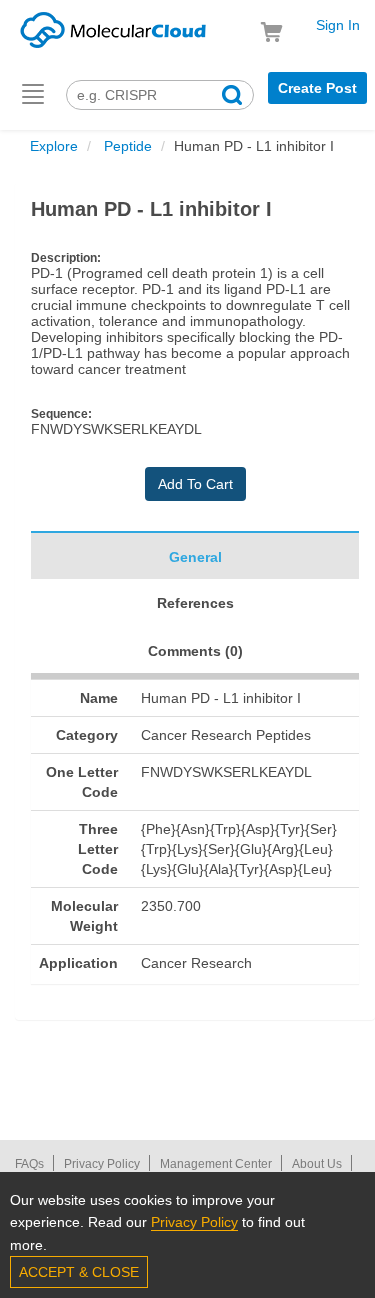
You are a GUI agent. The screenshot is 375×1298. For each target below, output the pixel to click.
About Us (317, 1164)
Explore (54, 146)
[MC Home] (113, 27)
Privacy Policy (102, 1164)
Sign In (338, 25)
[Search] (232, 97)
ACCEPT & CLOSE (79, 1272)
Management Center (216, 1164)
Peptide (126, 146)
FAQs (29, 1164)
